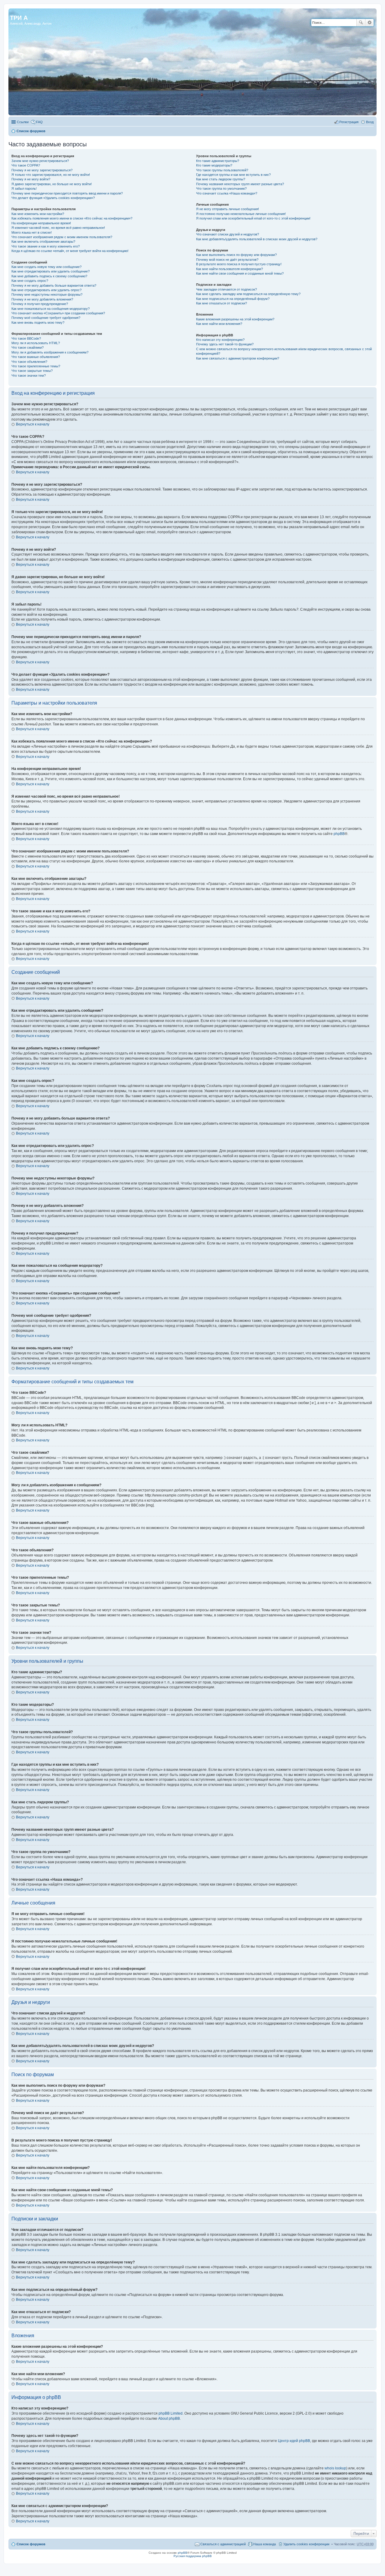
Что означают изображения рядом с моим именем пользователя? (62, 237)
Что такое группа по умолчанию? (221, 188)
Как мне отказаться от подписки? (222, 303)
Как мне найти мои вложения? (219, 324)
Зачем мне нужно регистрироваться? (40, 161)
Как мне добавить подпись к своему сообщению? (49, 276)
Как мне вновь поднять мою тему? (38, 322)
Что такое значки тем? (29, 375)
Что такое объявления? (29, 362)
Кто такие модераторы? (214, 165)
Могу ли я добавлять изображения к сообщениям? (50, 352)
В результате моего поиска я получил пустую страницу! (239, 264)
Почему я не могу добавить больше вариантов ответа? (54, 285)
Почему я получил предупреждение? (40, 304)
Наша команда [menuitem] (265, 2544)
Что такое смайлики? (28, 347)
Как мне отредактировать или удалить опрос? (46, 290)
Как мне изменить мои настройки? (38, 214)
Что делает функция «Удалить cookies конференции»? (53, 198)
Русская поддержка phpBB (193, 2556)
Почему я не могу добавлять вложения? (42, 299)
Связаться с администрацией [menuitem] (223, 2544)
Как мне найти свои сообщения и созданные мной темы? (240, 273)
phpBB (339, 834)
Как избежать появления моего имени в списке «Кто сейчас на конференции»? (72, 218)
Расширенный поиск (370, 23)
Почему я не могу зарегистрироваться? (42, 170)
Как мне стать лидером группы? (221, 179)
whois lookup (335, 2468)
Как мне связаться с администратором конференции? (238, 358)
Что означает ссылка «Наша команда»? (227, 193)
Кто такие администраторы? (218, 161)
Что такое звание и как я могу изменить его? (46, 246)
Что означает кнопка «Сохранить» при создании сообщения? (58, 313)
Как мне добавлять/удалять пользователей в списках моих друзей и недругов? (257, 239)
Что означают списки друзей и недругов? (228, 234)
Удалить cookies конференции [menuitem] (306, 2544)
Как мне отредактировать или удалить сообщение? (51, 271)
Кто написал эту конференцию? (220, 340)
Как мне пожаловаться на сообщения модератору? (51, 309)
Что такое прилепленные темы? (36, 366)
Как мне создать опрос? (30, 281)
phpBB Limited (171, 2413)
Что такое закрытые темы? (32, 371)
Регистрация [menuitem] (349, 122)
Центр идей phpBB (294, 2441)
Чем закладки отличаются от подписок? (226, 289)
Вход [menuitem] (370, 122)
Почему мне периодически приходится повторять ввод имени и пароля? (67, 193)
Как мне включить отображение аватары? (43, 241)
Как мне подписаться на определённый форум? (233, 299)
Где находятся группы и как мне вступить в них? (233, 175)
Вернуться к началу (33, 424)
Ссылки (23, 122)
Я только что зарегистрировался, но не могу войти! (51, 175)
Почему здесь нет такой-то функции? (225, 344)
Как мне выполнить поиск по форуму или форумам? (236, 255)
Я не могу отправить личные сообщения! (228, 209)
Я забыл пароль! (24, 188)
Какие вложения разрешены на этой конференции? (235, 319)
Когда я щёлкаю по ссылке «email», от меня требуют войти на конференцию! (70, 251)
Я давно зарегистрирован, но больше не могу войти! (52, 184)
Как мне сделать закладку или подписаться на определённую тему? (248, 294)
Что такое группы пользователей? (222, 170)
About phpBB (169, 2419)
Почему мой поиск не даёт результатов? (227, 260)
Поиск (361, 23)
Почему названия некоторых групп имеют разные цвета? (240, 184)
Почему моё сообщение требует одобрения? (46, 318)
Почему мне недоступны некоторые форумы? (47, 294)
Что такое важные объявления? (36, 357)
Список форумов (31, 131)
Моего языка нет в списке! (32, 232)
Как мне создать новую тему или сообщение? (46, 267)
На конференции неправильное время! (41, 223)
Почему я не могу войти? (31, 179)
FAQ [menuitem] (39, 122)
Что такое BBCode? (26, 338)
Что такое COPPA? (26, 165)
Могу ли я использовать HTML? (36, 343)
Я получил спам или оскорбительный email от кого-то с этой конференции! (253, 218)
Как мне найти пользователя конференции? (229, 269)
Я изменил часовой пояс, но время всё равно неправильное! (58, 228)
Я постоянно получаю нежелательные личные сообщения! (241, 214)
